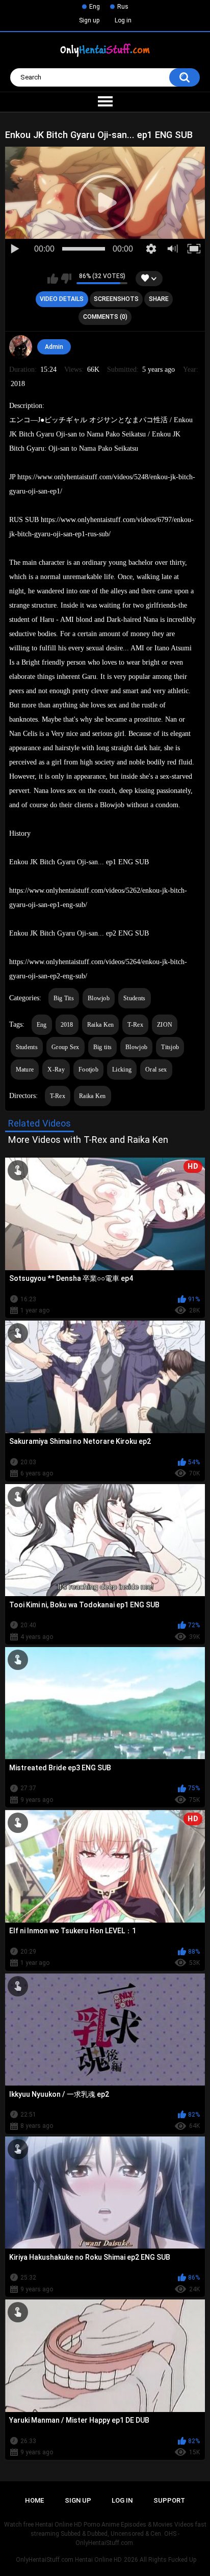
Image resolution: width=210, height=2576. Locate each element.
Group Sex (65, 1047)
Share (159, 299)
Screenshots (116, 299)
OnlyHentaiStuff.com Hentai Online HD (69, 2560)
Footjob (88, 1070)
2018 (67, 1025)
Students (134, 998)
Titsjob (170, 1047)
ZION (165, 1025)
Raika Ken (101, 1025)
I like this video (53, 279)
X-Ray (56, 1070)
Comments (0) (105, 317)
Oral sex (156, 1070)
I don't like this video (66, 279)
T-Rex (135, 1025)
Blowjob (99, 998)
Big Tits (64, 998)
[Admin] (21, 347)
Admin (54, 347)
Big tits (102, 1047)
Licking (122, 1070)
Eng (95, 7)
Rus (123, 7)
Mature (25, 1070)
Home (34, 2500)
